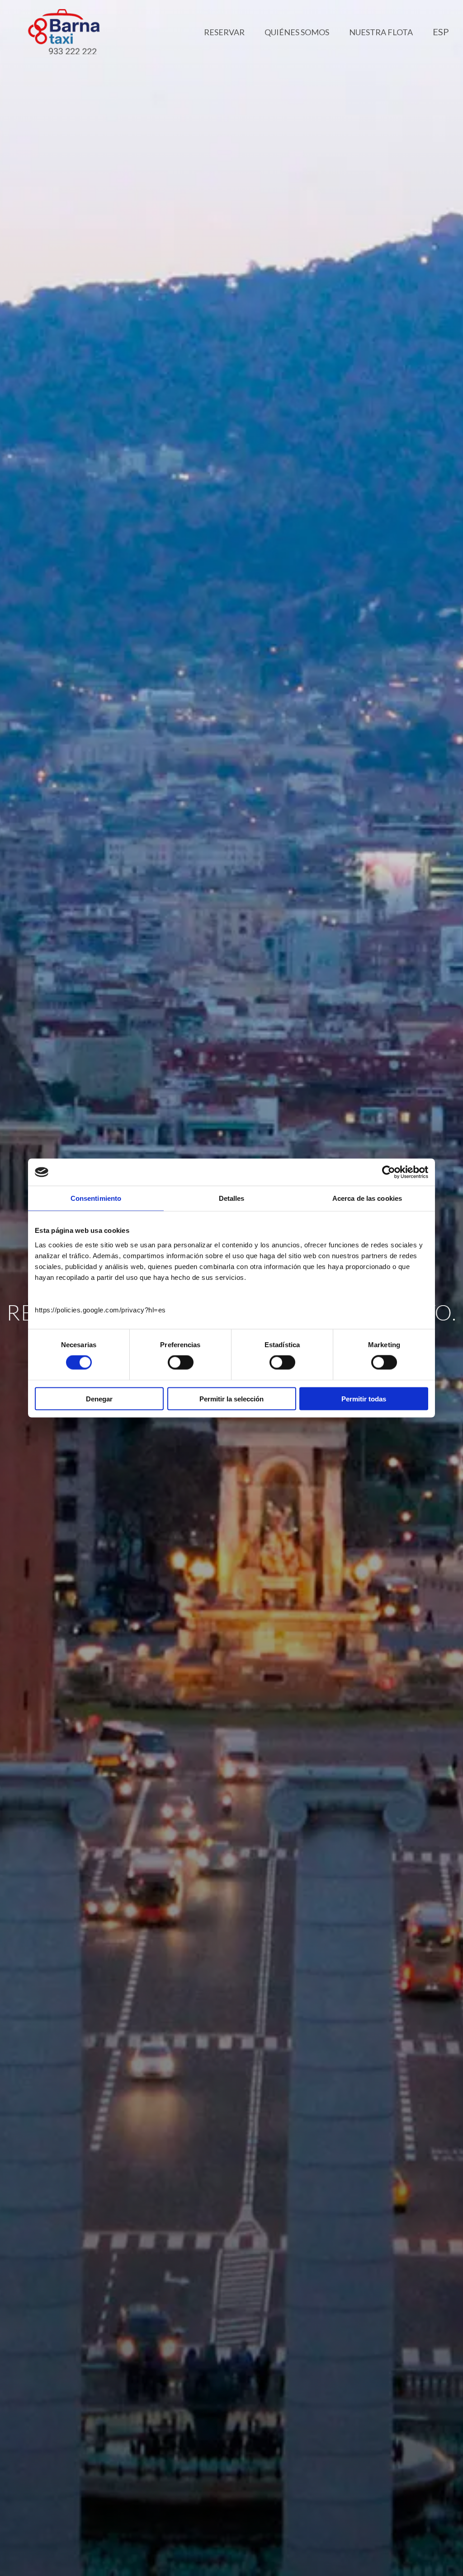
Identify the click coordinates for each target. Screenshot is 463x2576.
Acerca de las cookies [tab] (367, 1198)
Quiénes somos (297, 32)
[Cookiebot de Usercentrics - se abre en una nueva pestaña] (389, 1172)
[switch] (181, 1363)
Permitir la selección (231, 1398)
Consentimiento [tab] (96, 1198)
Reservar (224, 32)
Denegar (99, 1398)
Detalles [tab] (232, 1198)
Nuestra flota (381, 32)
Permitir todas (364, 1398)
